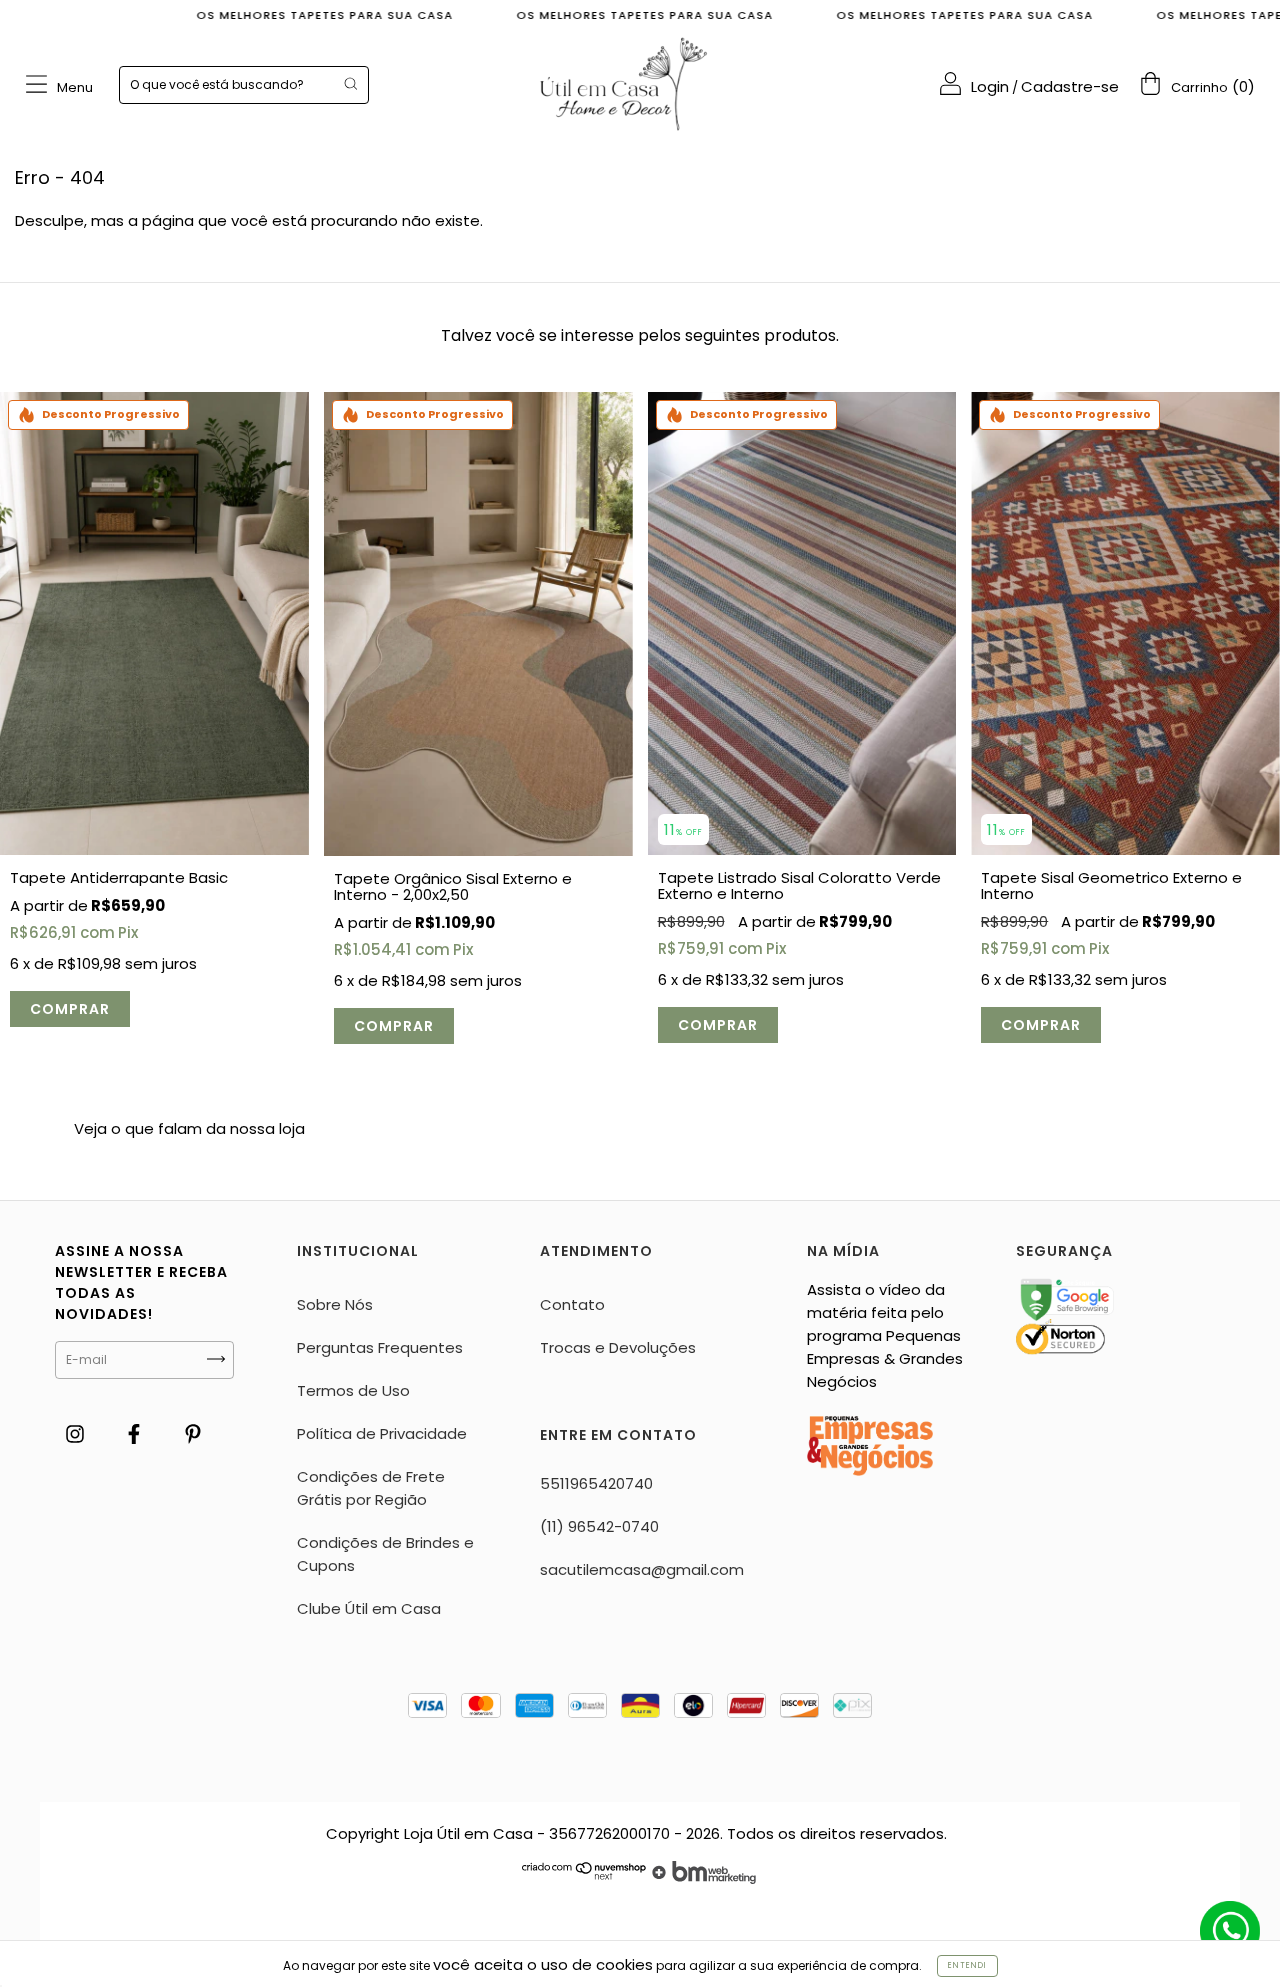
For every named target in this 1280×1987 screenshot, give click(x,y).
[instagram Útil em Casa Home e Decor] (77, 1434)
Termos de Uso (353, 1390)
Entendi (967, 1965)
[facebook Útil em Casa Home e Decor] (136, 1434)
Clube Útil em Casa (369, 1608)
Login (990, 86)
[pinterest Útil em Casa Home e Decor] (193, 1434)
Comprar (70, 1009)
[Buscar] (350, 83)
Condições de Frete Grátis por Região (371, 1488)
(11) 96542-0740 (599, 1526)
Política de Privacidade (382, 1433)
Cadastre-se (1070, 86)
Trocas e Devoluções (618, 1347)
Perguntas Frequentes (380, 1347)
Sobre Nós (335, 1304)
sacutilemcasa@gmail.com (642, 1569)
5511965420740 (596, 1483)
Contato (572, 1304)
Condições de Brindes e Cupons (385, 1554)
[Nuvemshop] (584, 1878)
